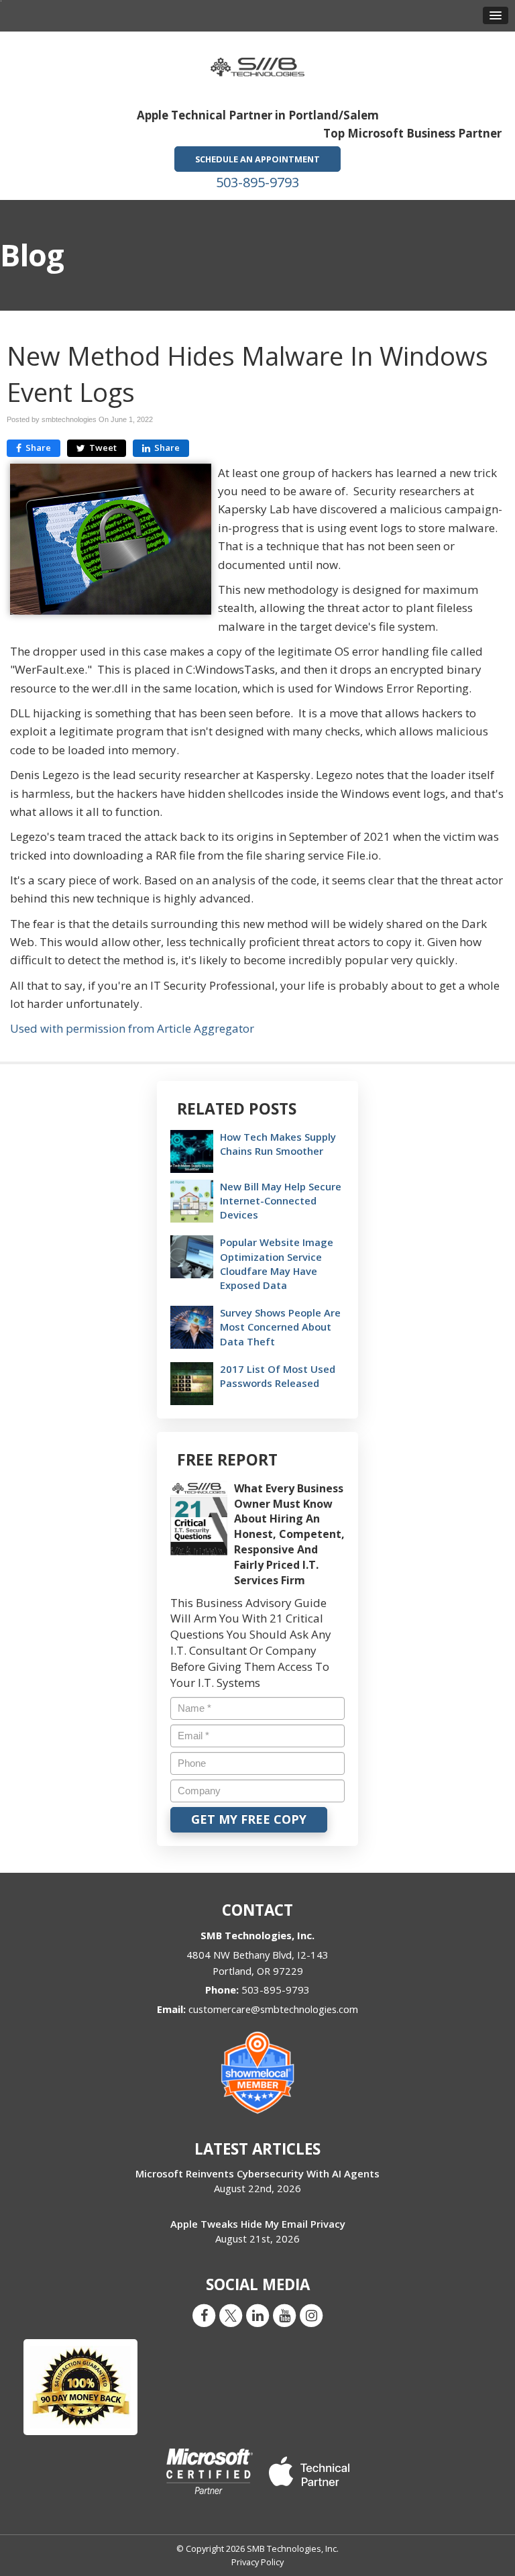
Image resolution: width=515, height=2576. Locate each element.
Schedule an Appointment (257, 159)
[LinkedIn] (257, 2315)
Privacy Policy (257, 2562)
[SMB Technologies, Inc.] (257, 63)
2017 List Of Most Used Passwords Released (278, 1376)
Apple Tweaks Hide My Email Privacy (258, 2224)
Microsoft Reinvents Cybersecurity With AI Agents (257, 2173)
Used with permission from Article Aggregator (132, 1028)
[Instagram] (311, 2315)
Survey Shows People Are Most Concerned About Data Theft (280, 1327)
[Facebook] (204, 2315)
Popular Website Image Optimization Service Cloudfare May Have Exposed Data (277, 1264)
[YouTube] (284, 2315)
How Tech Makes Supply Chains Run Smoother (278, 1144)
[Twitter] (231, 2315)
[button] (496, 15)
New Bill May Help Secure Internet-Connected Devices (281, 1200)
